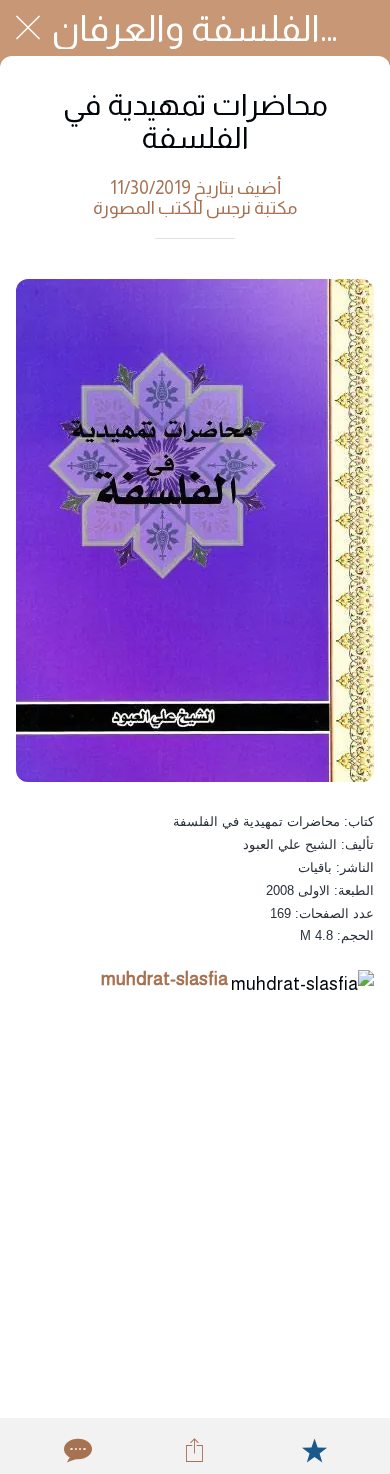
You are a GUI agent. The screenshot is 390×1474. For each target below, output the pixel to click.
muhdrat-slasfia (164, 979)
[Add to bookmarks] (314, 1450)
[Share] (195, 1450)
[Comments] (76, 1450)
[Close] (28, 28)
